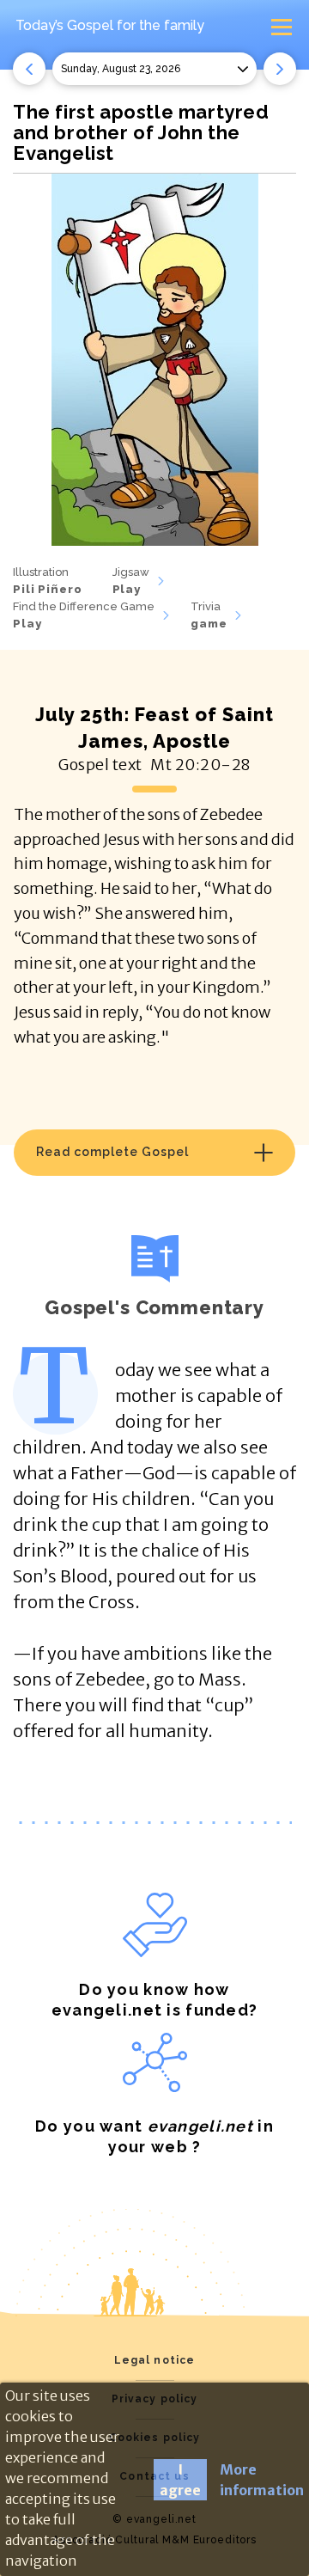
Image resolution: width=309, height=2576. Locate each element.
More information (262, 2480)
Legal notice (155, 2360)
